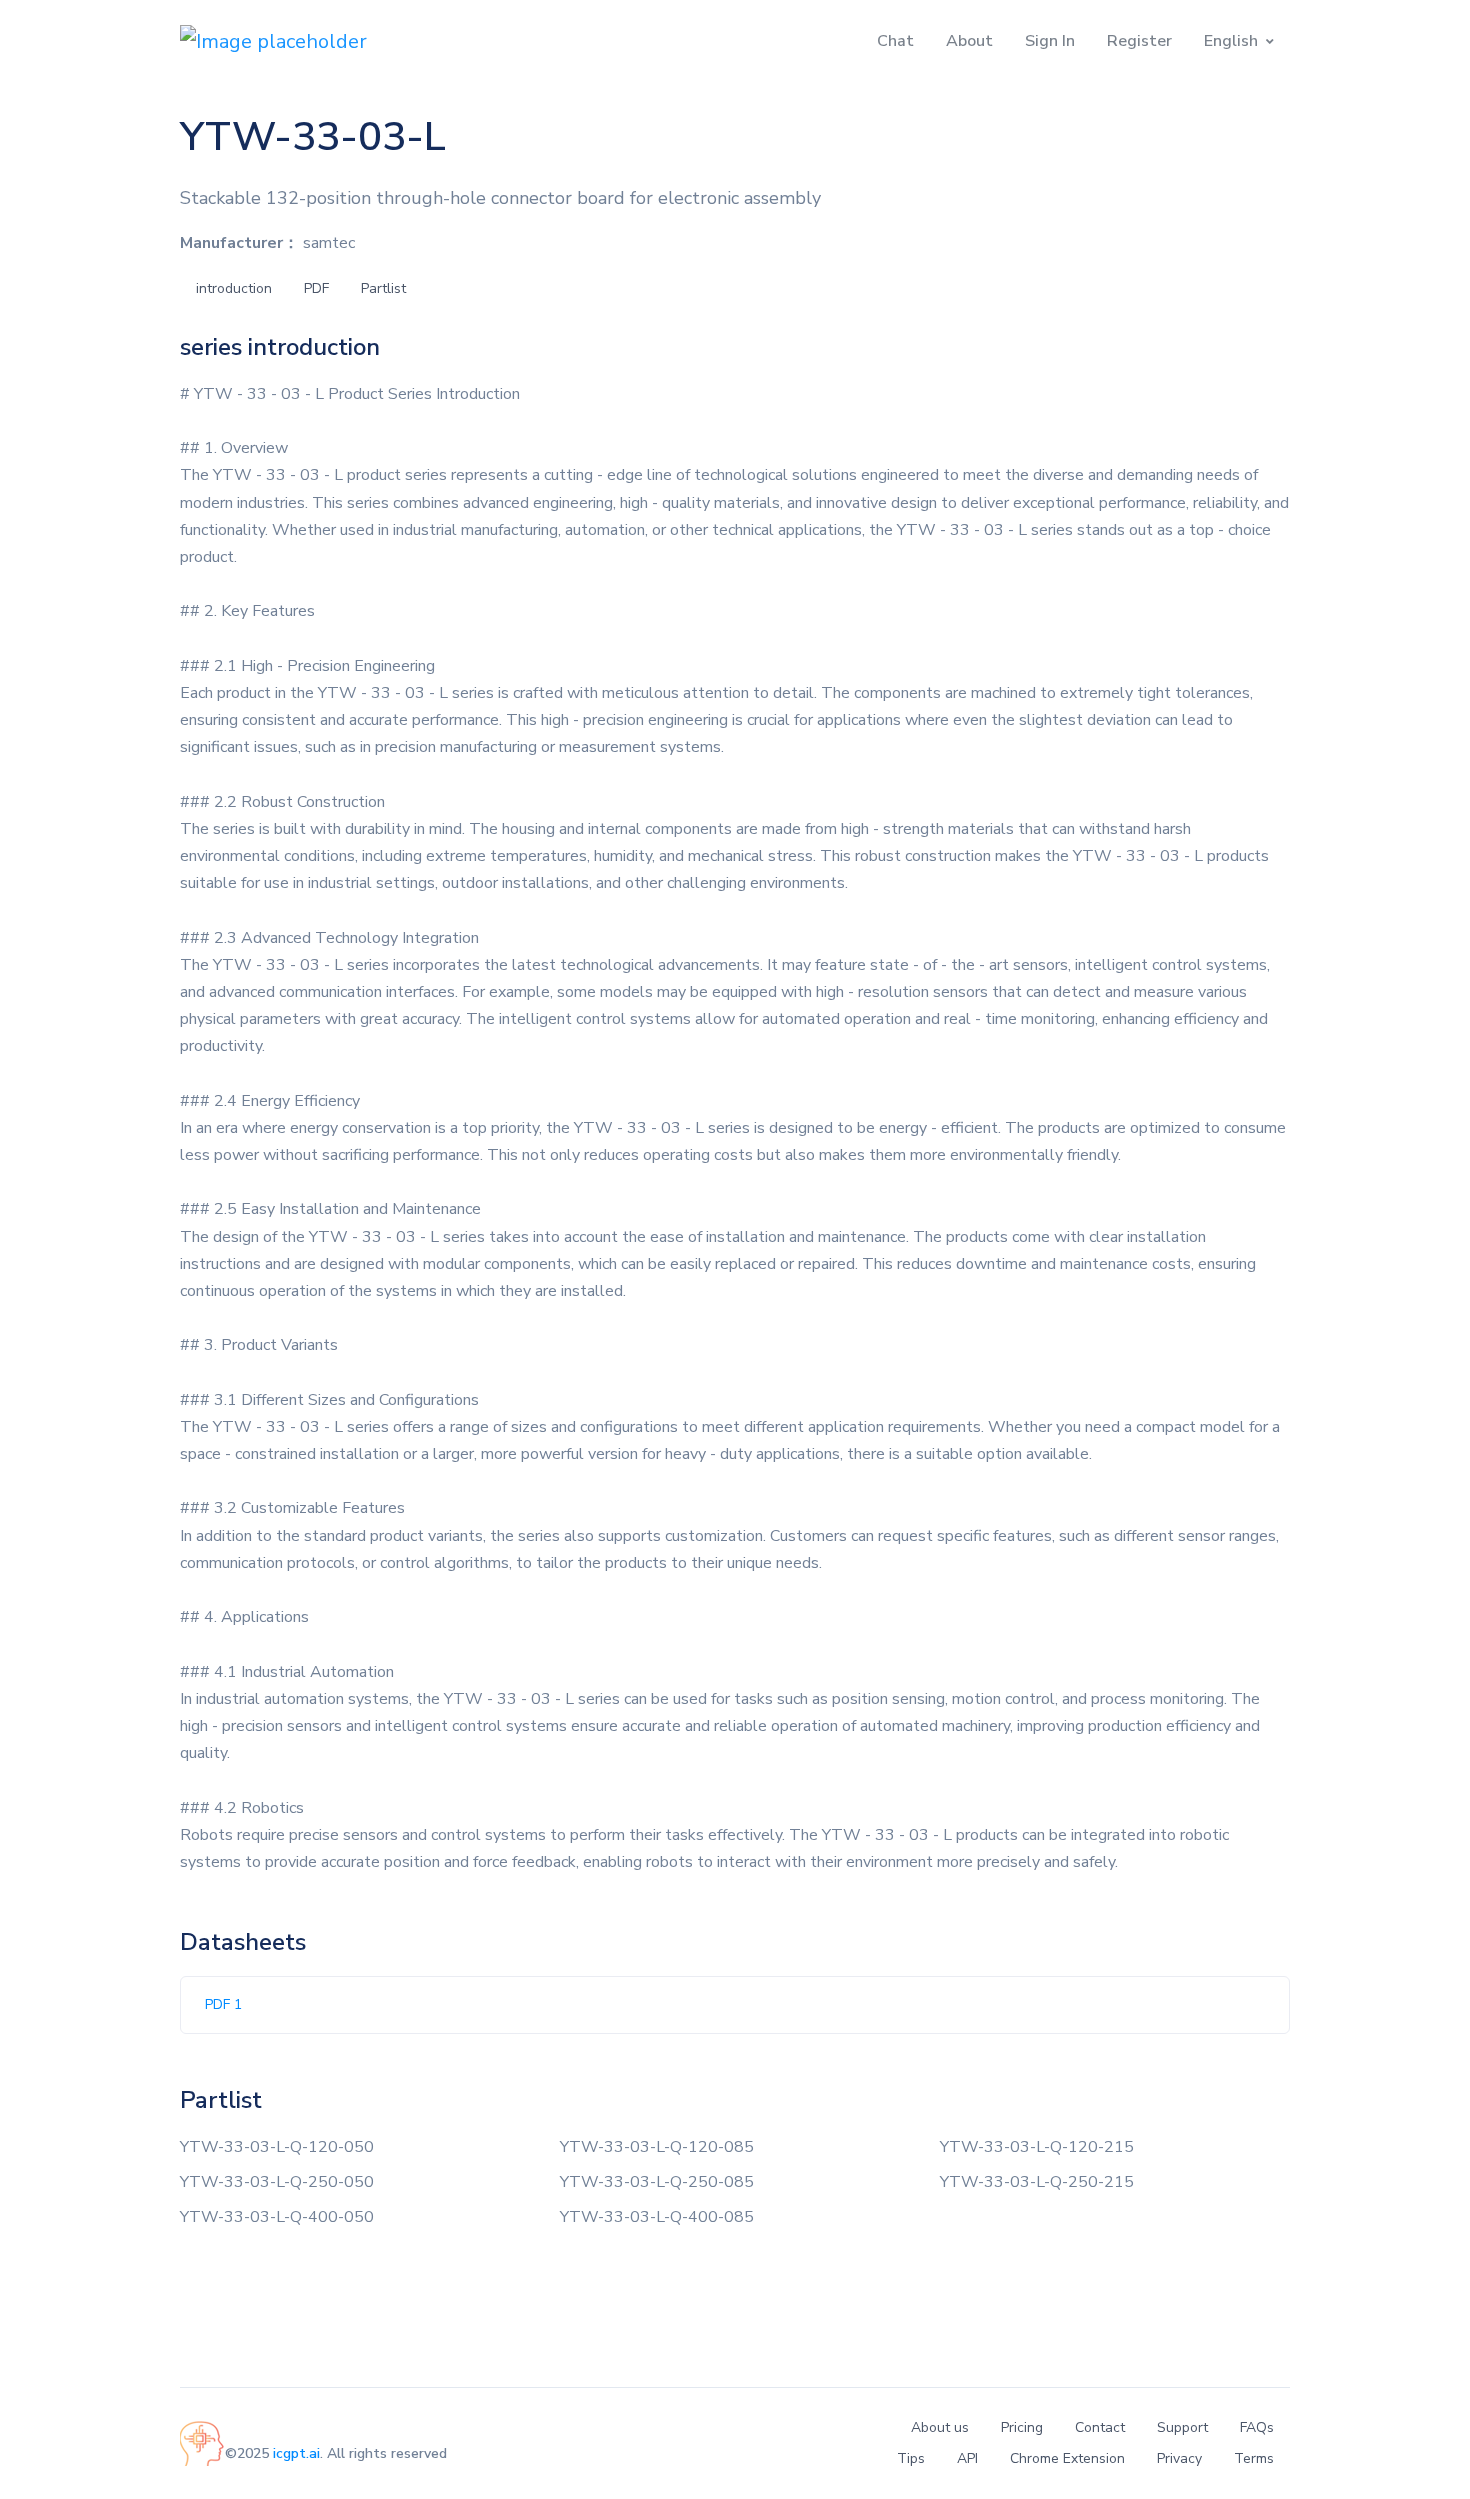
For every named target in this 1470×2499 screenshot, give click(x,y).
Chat (895, 41)
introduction (234, 288)
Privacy (1179, 2458)
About (969, 41)
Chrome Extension (1067, 2458)
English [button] (1231, 41)
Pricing (1022, 2427)
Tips (911, 2458)
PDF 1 (223, 2004)
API (967, 2458)
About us (940, 2427)
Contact (1100, 2427)
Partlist (383, 288)
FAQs (1257, 2427)
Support (1182, 2427)
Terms (1254, 2458)
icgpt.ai (296, 2453)
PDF (316, 288)
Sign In (1050, 41)
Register (1139, 41)
